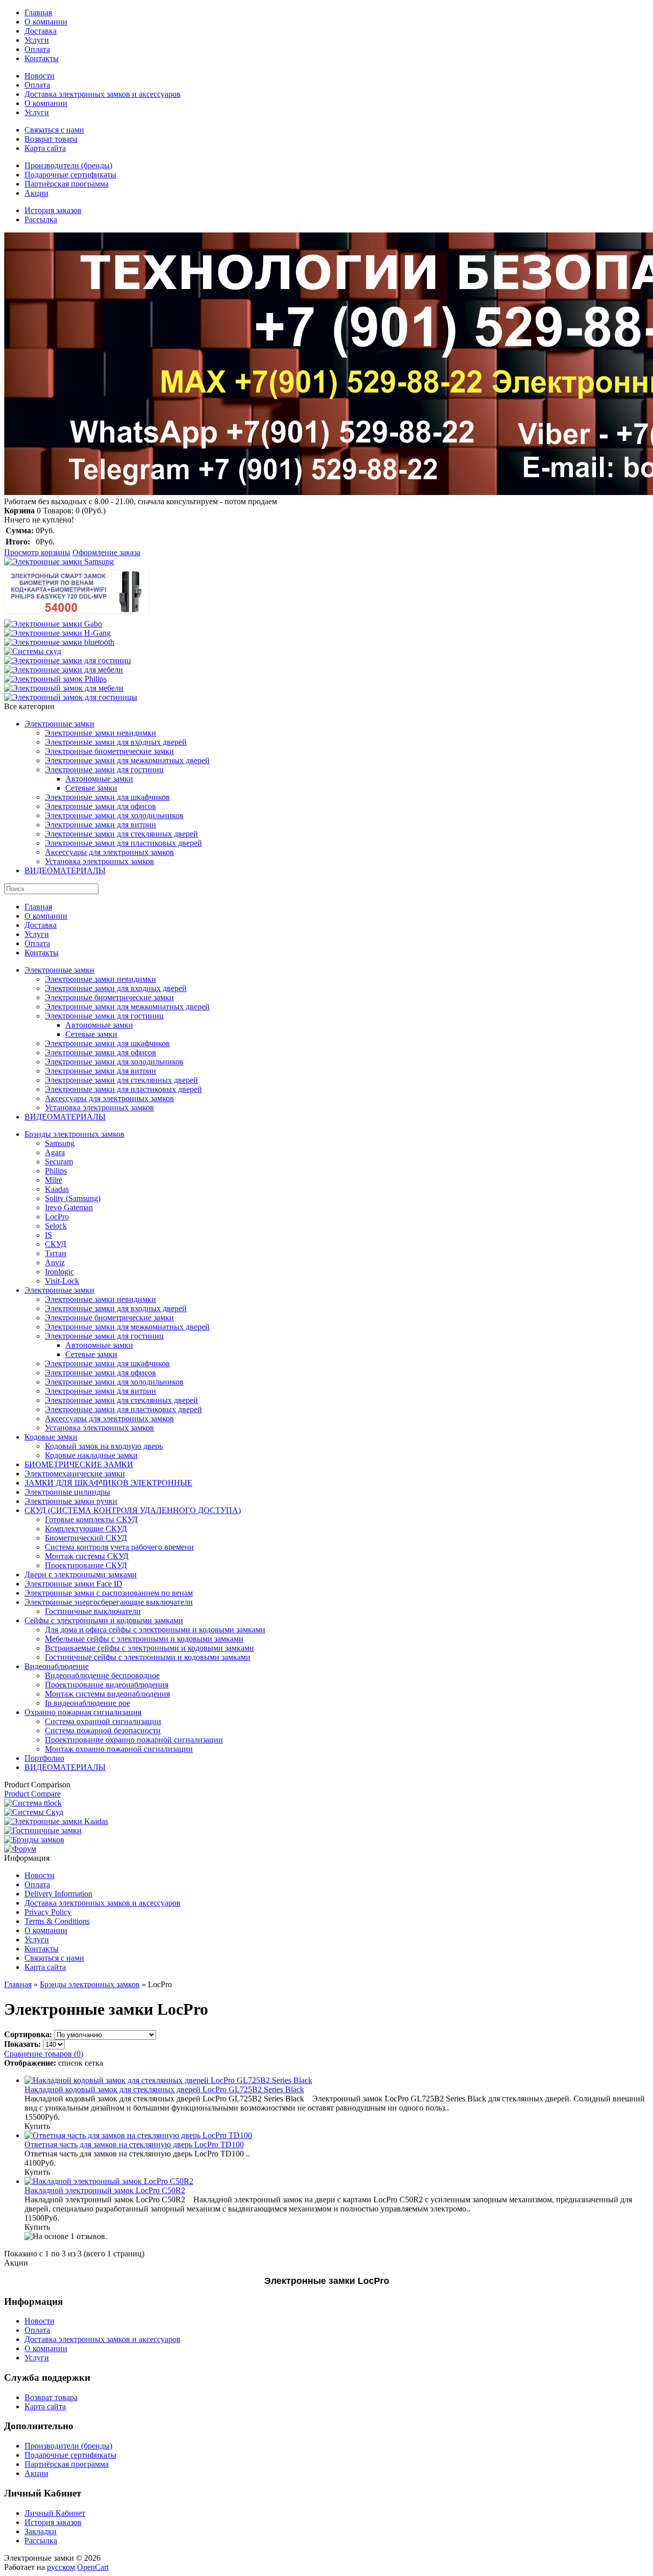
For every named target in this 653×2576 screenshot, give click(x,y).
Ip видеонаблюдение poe (87, 1703)
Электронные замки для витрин (101, 825)
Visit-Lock (62, 1281)
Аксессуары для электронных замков (109, 852)
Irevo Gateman (69, 1207)
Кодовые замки (51, 1437)
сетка (94, 2063)
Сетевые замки (91, 788)
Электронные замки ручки (71, 1501)
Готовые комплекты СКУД (91, 1519)
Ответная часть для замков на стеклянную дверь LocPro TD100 (134, 2144)
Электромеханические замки (75, 1474)
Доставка (41, 31)
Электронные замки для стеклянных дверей (121, 834)
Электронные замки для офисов (101, 806)
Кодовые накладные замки (91, 1455)
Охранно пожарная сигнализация (83, 1712)
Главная (38, 12)
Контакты (42, 58)
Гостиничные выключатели (93, 1611)
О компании (46, 22)
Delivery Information (58, 1894)
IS (48, 1235)
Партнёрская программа (67, 184)
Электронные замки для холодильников (114, 815)
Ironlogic (59, 1272)
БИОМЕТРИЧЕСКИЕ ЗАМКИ (79, 1464)
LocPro (57, 1217)
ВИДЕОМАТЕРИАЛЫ (65, 870)
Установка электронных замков (99, 861)
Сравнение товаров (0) (44, 2054)
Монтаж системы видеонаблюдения (107, 1694)
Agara (55, 1152)
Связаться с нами (54, 130)
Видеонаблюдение (57, 1666)
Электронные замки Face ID (73, 1584)
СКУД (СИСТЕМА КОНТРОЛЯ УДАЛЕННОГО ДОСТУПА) (133, 1510)
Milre (54, 1180)
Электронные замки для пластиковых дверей (123, 843)
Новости (40, 76)
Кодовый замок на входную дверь (104, 1446)
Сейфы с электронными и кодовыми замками (104, 1620)
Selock (56, 1226)
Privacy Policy (48, 1912)
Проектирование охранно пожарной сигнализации (134, 1740)
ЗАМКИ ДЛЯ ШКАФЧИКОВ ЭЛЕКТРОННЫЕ (108, 1483)
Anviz (55, 1263)
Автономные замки (99, 779)
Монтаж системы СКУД (87, 1556)
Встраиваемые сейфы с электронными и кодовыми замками (149, 1648)
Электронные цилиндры (67, 1492)
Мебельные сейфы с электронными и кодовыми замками (144, 1639)
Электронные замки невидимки (101, 733)
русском (61, 2567)
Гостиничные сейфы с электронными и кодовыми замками (148, 1657)
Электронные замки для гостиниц (104, 770)
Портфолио (44, 1758)
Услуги (37, 40)
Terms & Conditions (57, 1921)
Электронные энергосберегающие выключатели (109, 1602)
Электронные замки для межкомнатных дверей (127, 760)
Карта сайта (45, 148)
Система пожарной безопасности (103, 1731)
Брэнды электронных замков (74, 1134)
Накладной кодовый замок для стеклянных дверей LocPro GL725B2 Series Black (164, 2089)
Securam (59, 1162)
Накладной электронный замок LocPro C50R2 (105, 2190)
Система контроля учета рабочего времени (119, 1547)
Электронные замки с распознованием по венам (109, 1593)
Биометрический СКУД (86, 1538)
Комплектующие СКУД (86, 1529)
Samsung (60, 1143)
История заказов (53, 210)
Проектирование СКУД (86, 1565)
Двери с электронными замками (81, 1575)
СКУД (56, 1244)
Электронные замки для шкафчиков (107, 797)
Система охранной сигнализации (103, 1721)
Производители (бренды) (68, 165)
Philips (56, 1171)
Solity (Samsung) (73, 1198)
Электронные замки (59, 724)
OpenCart (93, 2567)
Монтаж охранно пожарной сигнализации (119, 1749)
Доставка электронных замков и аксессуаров (103, 94)
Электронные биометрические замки (109, 751)
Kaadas (57, 1189)
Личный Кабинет (55, 2513)
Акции (36, 193)
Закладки (41, 2531)
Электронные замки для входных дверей (116, 742)
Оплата (37, 49)
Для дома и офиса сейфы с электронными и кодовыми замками (155, 1630)
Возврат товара (51, 139)
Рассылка (41, 219)
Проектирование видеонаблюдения (107, 1685)
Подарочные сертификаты (70, 175)
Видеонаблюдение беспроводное (102, 1675)
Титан (56, 1253)
